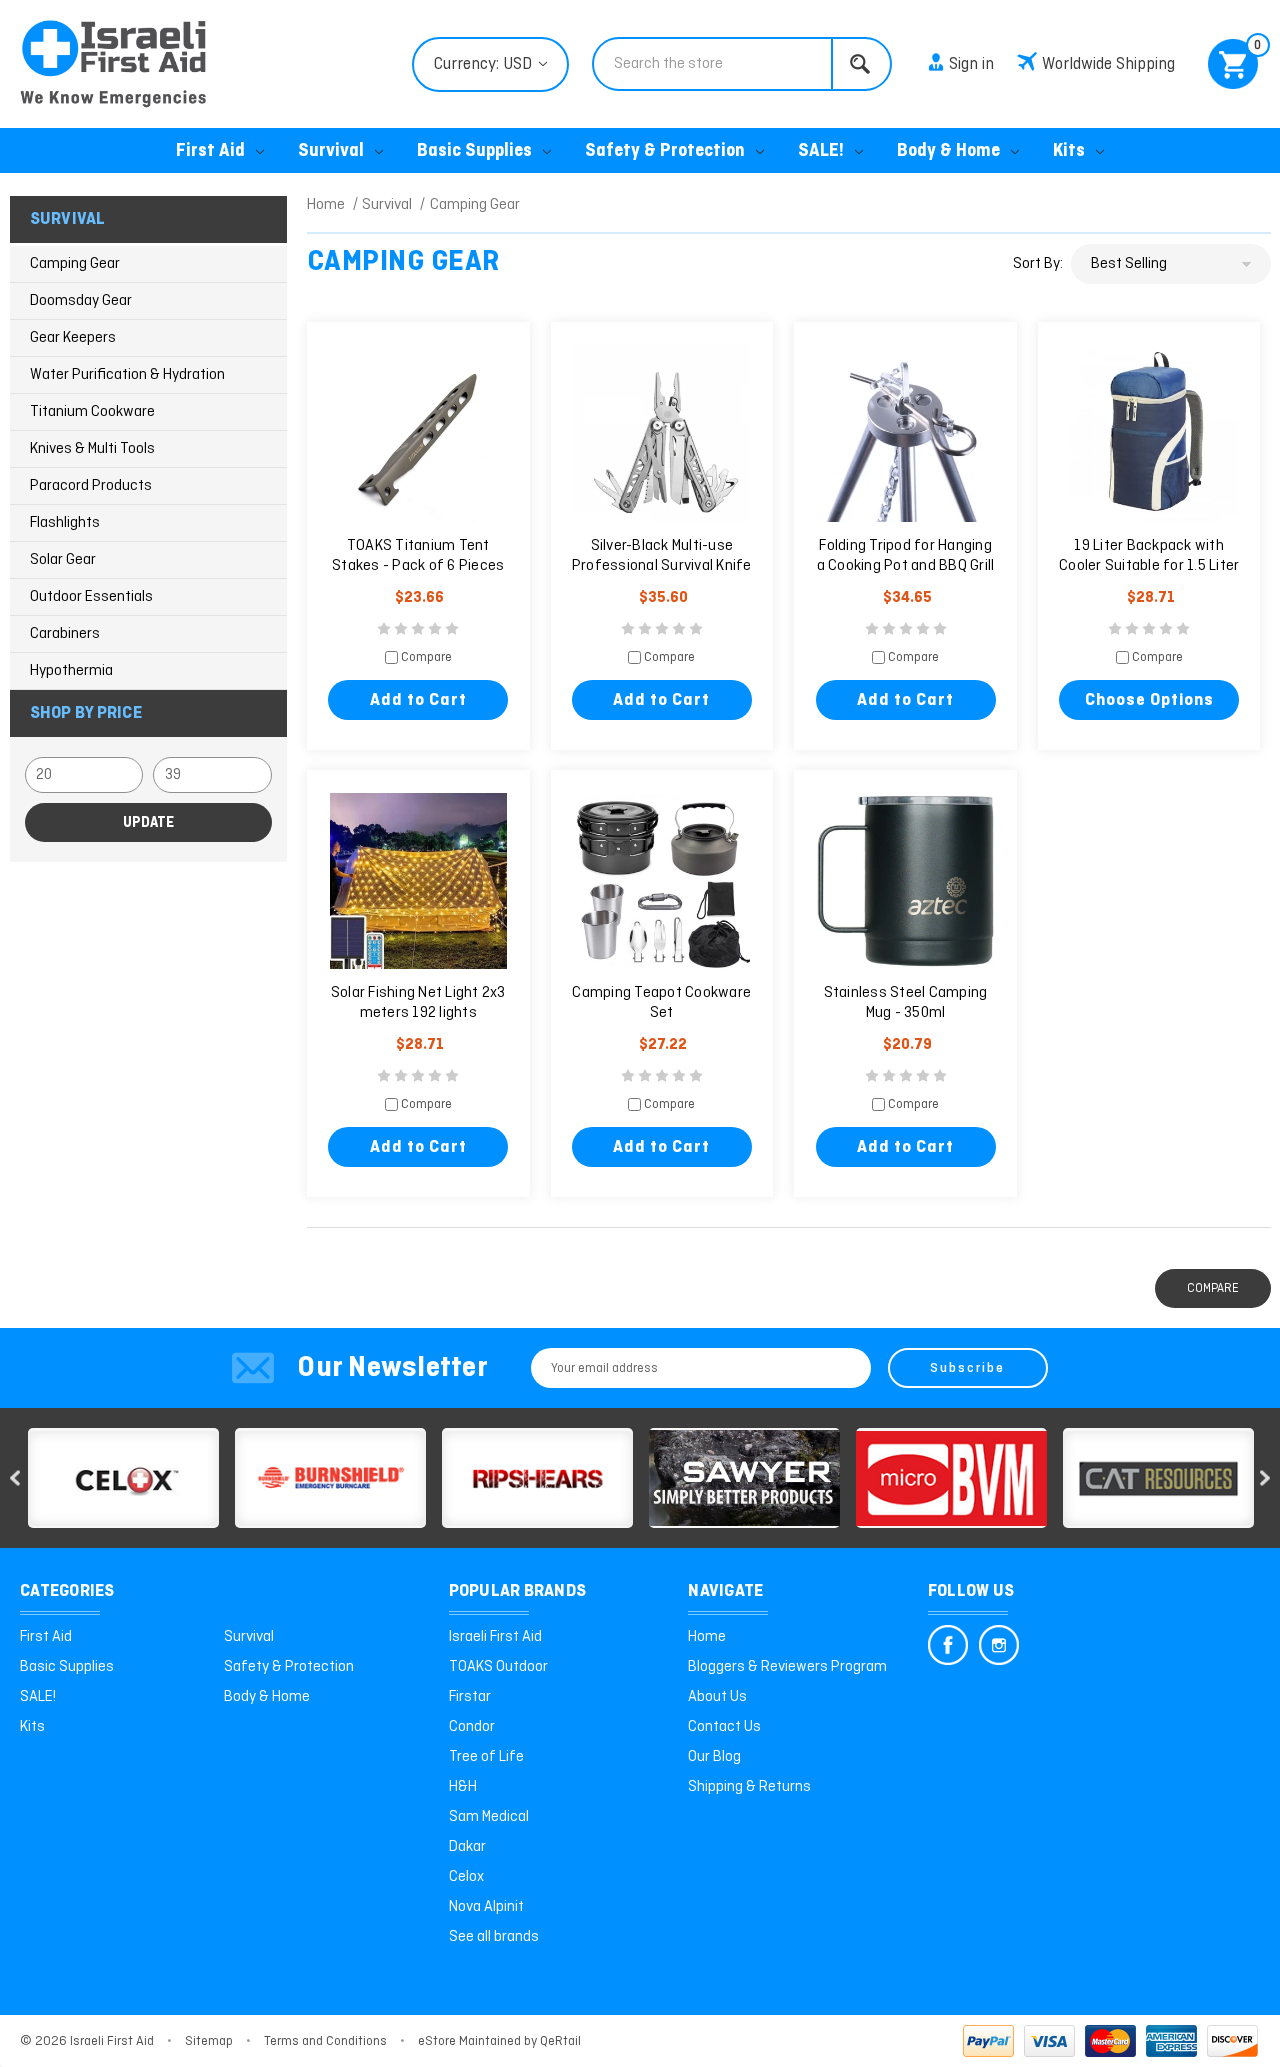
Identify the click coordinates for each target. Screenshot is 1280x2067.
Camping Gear (75, 264)
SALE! (821, 151)
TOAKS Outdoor (498, 1667)
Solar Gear (63, 560)
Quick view (418, 434)
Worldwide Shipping (1108, 64)
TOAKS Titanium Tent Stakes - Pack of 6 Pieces (418, 556)
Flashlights (65, 523)
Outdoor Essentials (91, 597)
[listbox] (1171, 264)
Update (148, 823)
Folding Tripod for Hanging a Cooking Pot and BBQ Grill (906, 556)
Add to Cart (418, 700)
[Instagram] (999, 1645)
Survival (331, 151)
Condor (472, 1727)
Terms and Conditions (325, 2041)
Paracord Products (91, 486)
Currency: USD (485, 64)
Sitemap (209, 2041)
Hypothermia (71, 671)
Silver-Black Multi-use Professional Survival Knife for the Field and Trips (662, 566)
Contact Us (724, 1727)
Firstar (470, 1697)
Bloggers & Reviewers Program (787, 1667)
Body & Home (948, 151)
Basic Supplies (474, 151)
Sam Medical (489, 1817)
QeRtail (560, 2041)
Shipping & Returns (749, 1787)
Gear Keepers (73, 338)
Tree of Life (486, 1757)
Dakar (467, 1847)
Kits (1069, 151)
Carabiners (65, 634)
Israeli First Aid (495, 1637)
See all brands (494, 1937)
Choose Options (1149, 700)
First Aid (210, 151)
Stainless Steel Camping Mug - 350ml (906, 1003)
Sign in (971, 64)
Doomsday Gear (81, 301)
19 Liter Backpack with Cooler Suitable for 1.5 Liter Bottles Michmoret (1149, 566)
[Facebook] (948, 1645)
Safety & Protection (665, 151)
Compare (425, 658)
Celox (466, 1877)
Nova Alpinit (486, 1907)
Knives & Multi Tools (92, 449)
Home (707, 1637)
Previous (15, 1478)
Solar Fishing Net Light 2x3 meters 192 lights (418, 1003)
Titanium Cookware (92, 412)
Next (1265, 1478)
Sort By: (1038, 264)
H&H (463, 1787)
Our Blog (714, 1757)
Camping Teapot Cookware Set (661, 1003)
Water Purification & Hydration (127, 375)
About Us (717, 1697)
